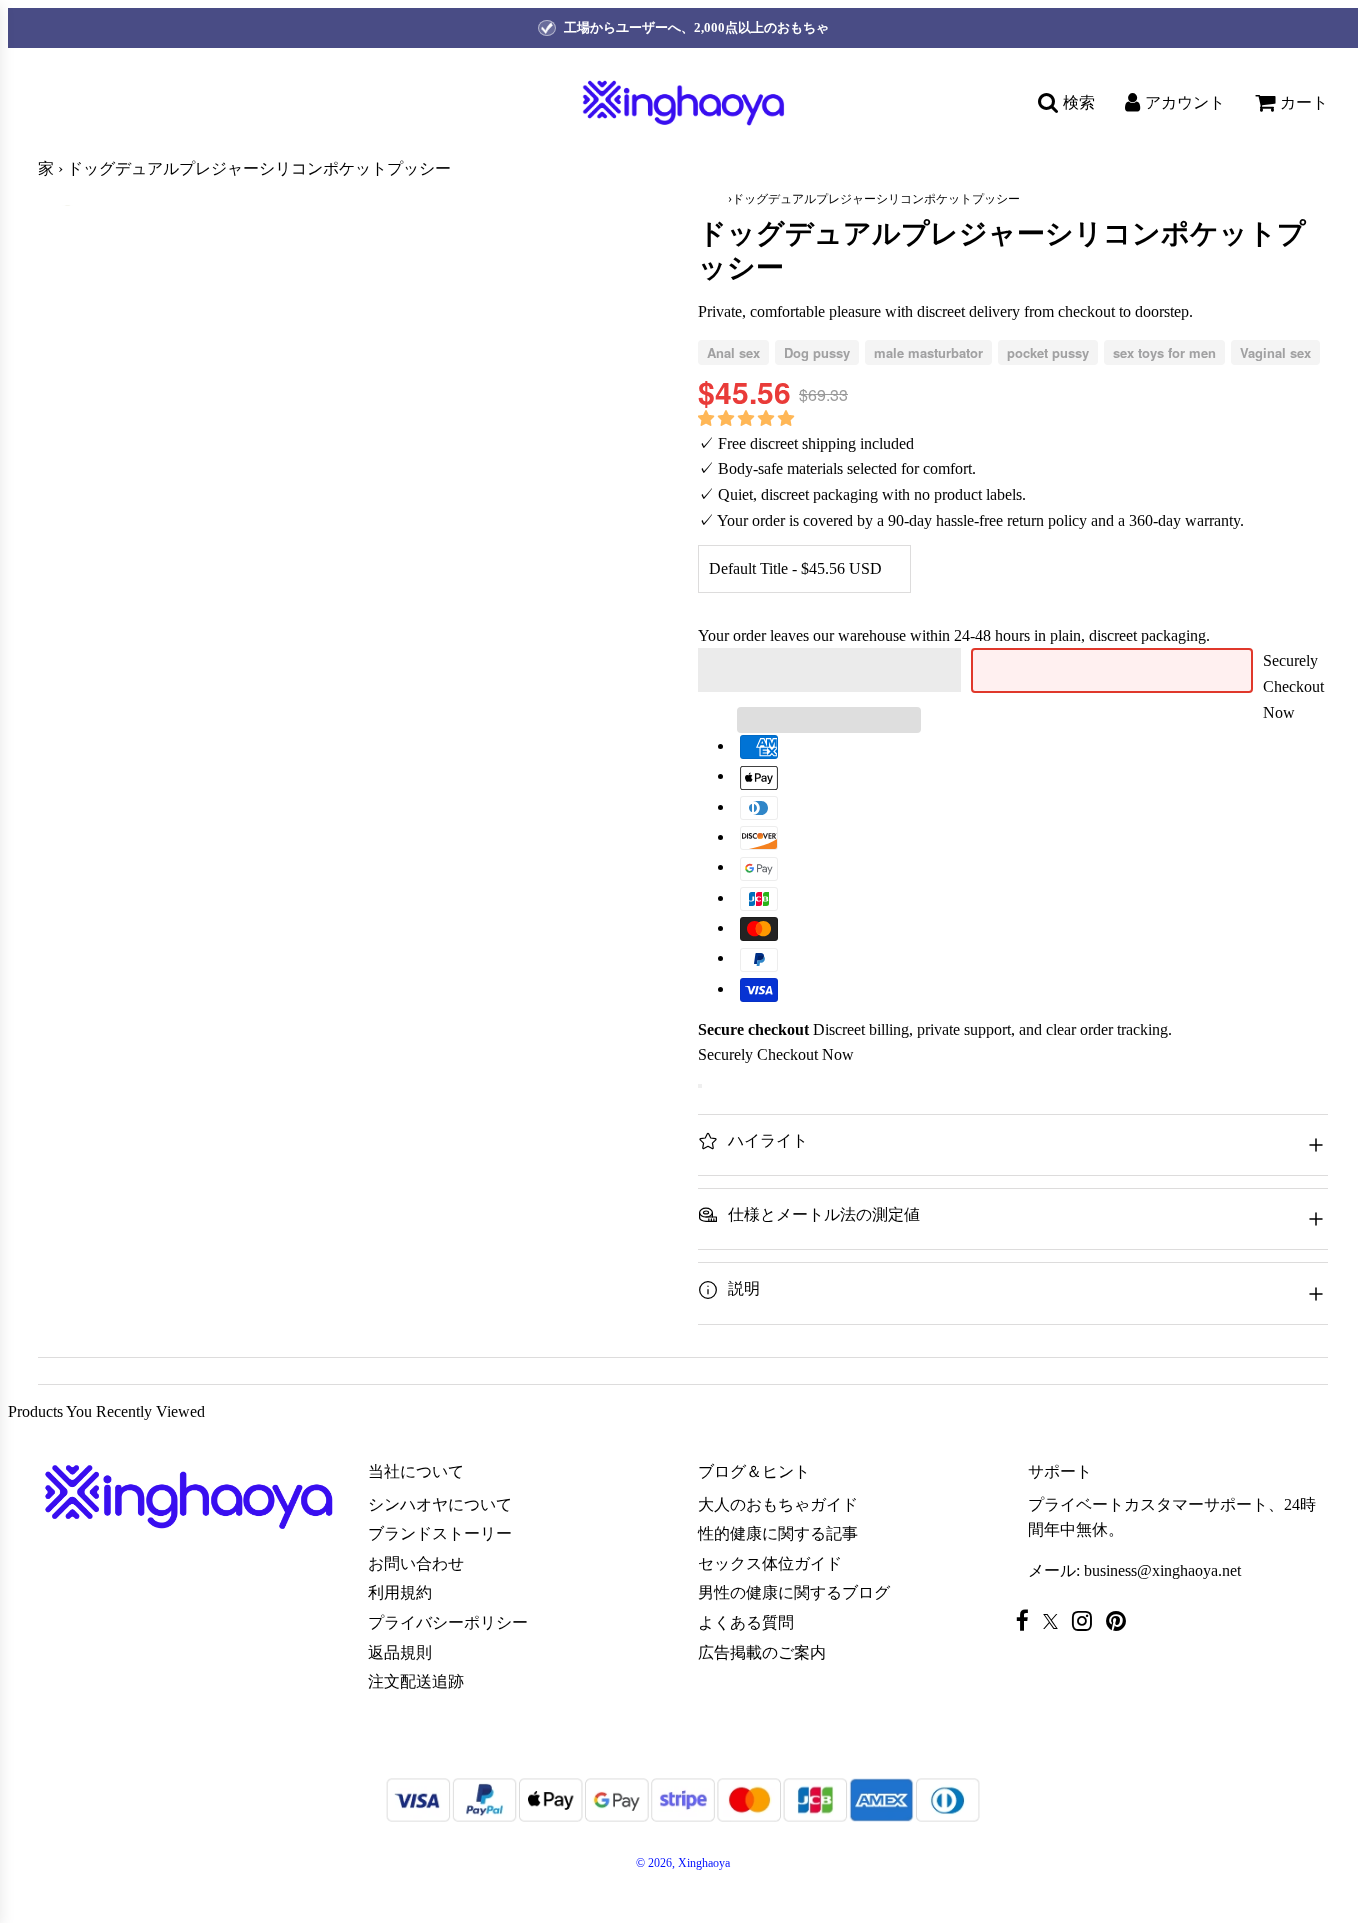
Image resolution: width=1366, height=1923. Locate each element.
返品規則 (400, 1652)
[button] (748, 418)
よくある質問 (746, 1622)
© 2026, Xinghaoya (683, 1863)
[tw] (1055, 1621)
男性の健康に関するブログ (794, 1592)
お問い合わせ (416, 1563)
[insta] (1087, 1620)
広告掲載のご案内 (762, 1652)
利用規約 (400, 1592)
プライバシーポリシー (448, 1622)
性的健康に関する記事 (778, 1533)
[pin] (1121, 1620)
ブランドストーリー (440, 1533)
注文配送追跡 (416, 1681)
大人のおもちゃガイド (778, 1504)
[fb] (1027, 1620)
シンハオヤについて (440, 1504)
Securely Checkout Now (1293, 686)
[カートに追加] (700, 1086)
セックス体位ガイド (770, 1563)
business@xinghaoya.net (1162, 1570)
